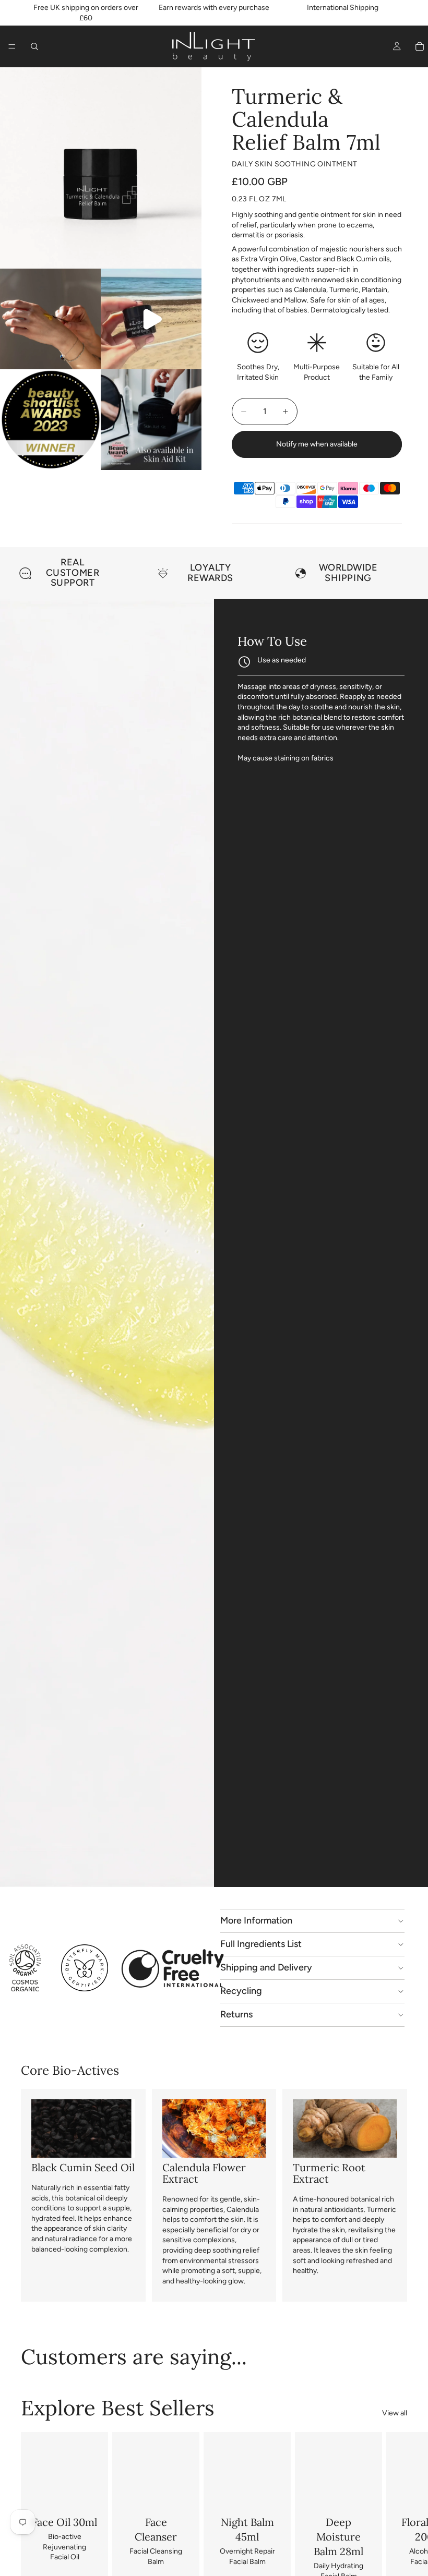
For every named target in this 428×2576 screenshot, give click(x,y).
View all (395, 2413)
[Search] (34, 46)
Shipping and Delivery (266, 1967)
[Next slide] (396, 573)
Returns (236, 2014)
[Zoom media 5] (151, 420)
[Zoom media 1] (101, 168)
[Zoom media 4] (50, 420)
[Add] (81, 2493)
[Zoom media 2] (50, 319)
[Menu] (12, 46)
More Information (256, 1920)
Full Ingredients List (261, 1944)
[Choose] (173, 2493)
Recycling (241, 1991)
